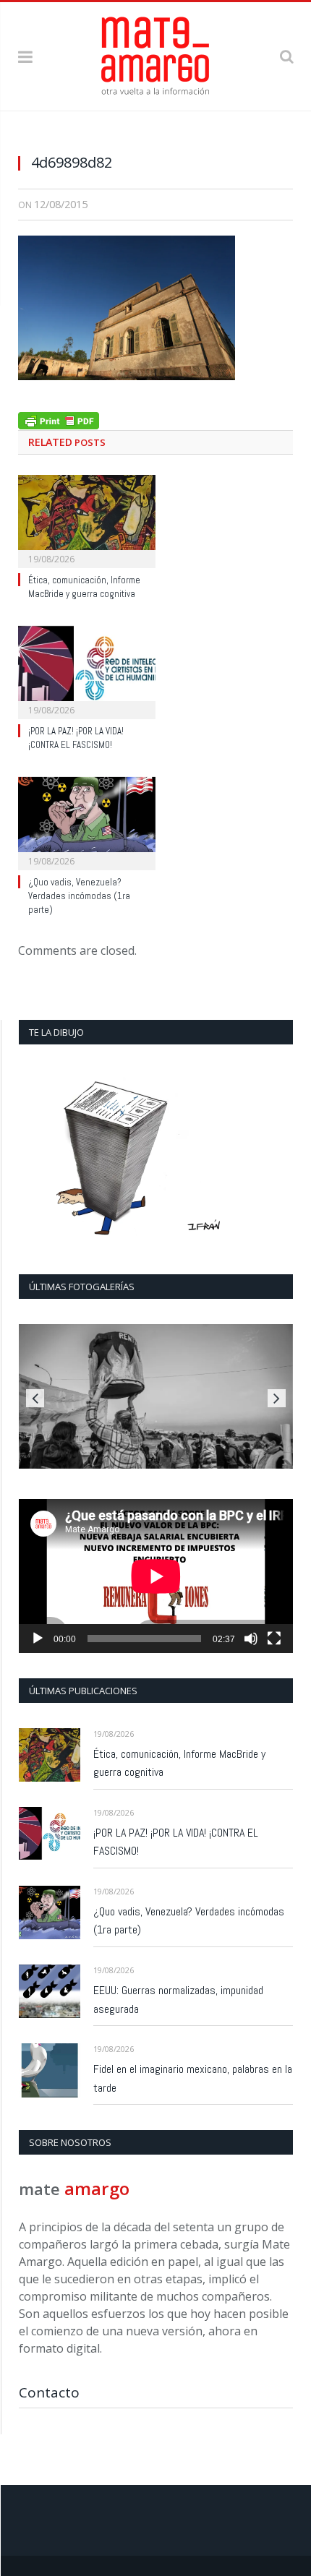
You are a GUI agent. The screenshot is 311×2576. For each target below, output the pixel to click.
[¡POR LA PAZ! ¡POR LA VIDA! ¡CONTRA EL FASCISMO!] (87, 671)
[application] (156, 1576)
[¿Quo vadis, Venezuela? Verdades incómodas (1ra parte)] (87, 822)
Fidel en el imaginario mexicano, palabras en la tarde (193, 2078)
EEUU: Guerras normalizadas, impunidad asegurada (178, 2000)
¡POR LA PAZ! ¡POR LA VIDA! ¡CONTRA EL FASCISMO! (76, 738)
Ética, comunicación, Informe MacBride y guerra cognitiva (84, 587)
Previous (35, 1398)
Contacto (49, 2392)
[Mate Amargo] (155, 54)
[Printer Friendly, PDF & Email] (59, 419)
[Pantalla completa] (274, 1639)
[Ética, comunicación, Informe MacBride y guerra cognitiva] (87, 520)
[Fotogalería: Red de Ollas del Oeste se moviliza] (156, 1396)
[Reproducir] (38, 1639)
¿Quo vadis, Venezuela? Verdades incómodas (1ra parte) (79, 896)
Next (277, 1398)
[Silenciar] (251, 1639)
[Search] (286, 56)
